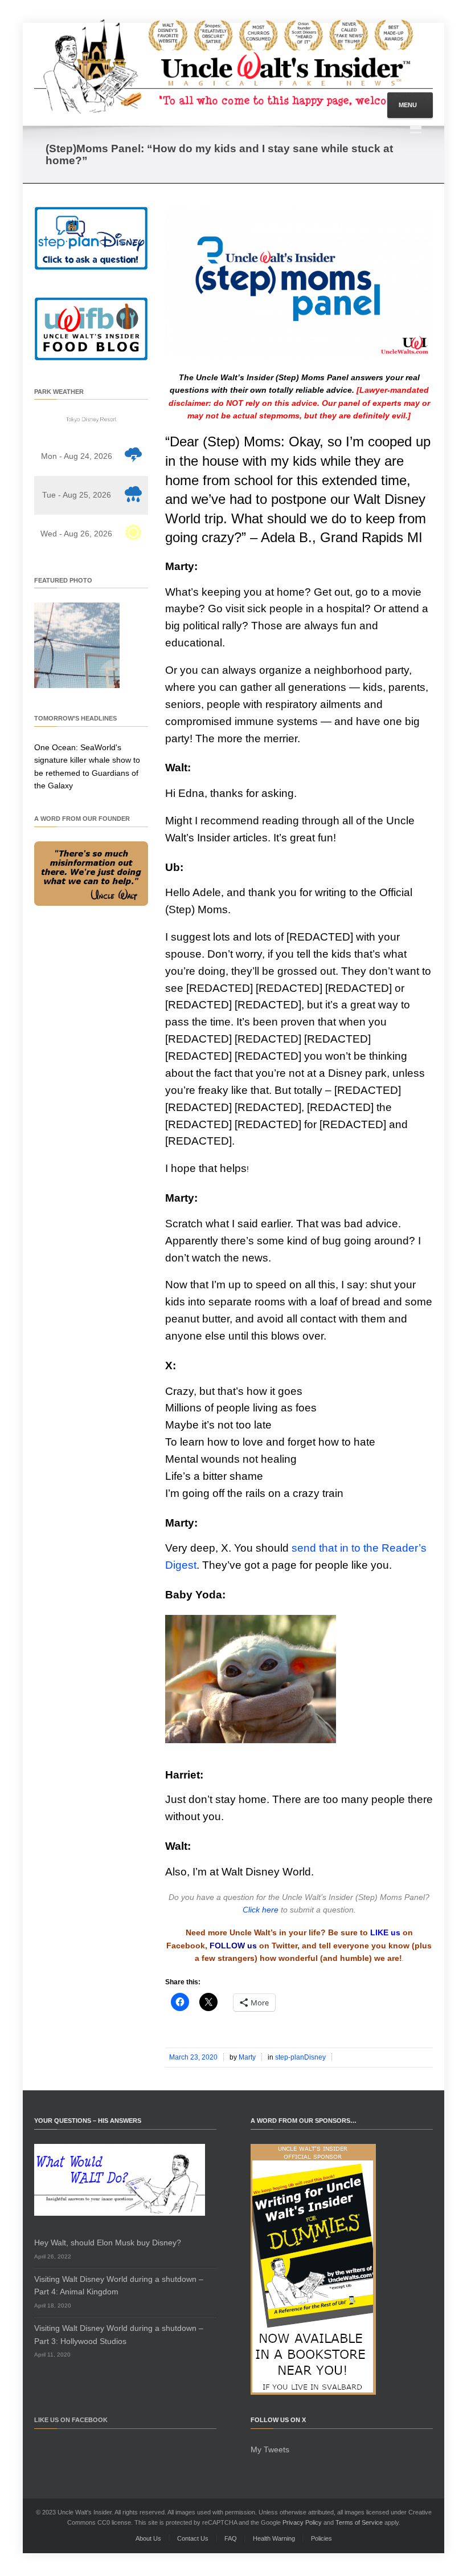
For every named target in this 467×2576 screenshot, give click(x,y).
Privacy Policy (302, 2522)
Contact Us (193, 2538)
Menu (408, 105)
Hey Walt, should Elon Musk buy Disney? (108, 2243)
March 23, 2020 (193, 2057)
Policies (321, 2538)
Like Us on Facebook (71, 2420)
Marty (247, 2057)
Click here (261, 1910)
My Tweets (270, 2449)
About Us (148, 2538)
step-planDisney (300, 2057)
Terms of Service (359, 2522)
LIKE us (385, 1932)
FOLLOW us (233, 1946)
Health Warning (274, 2538)
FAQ (231, 2538)
